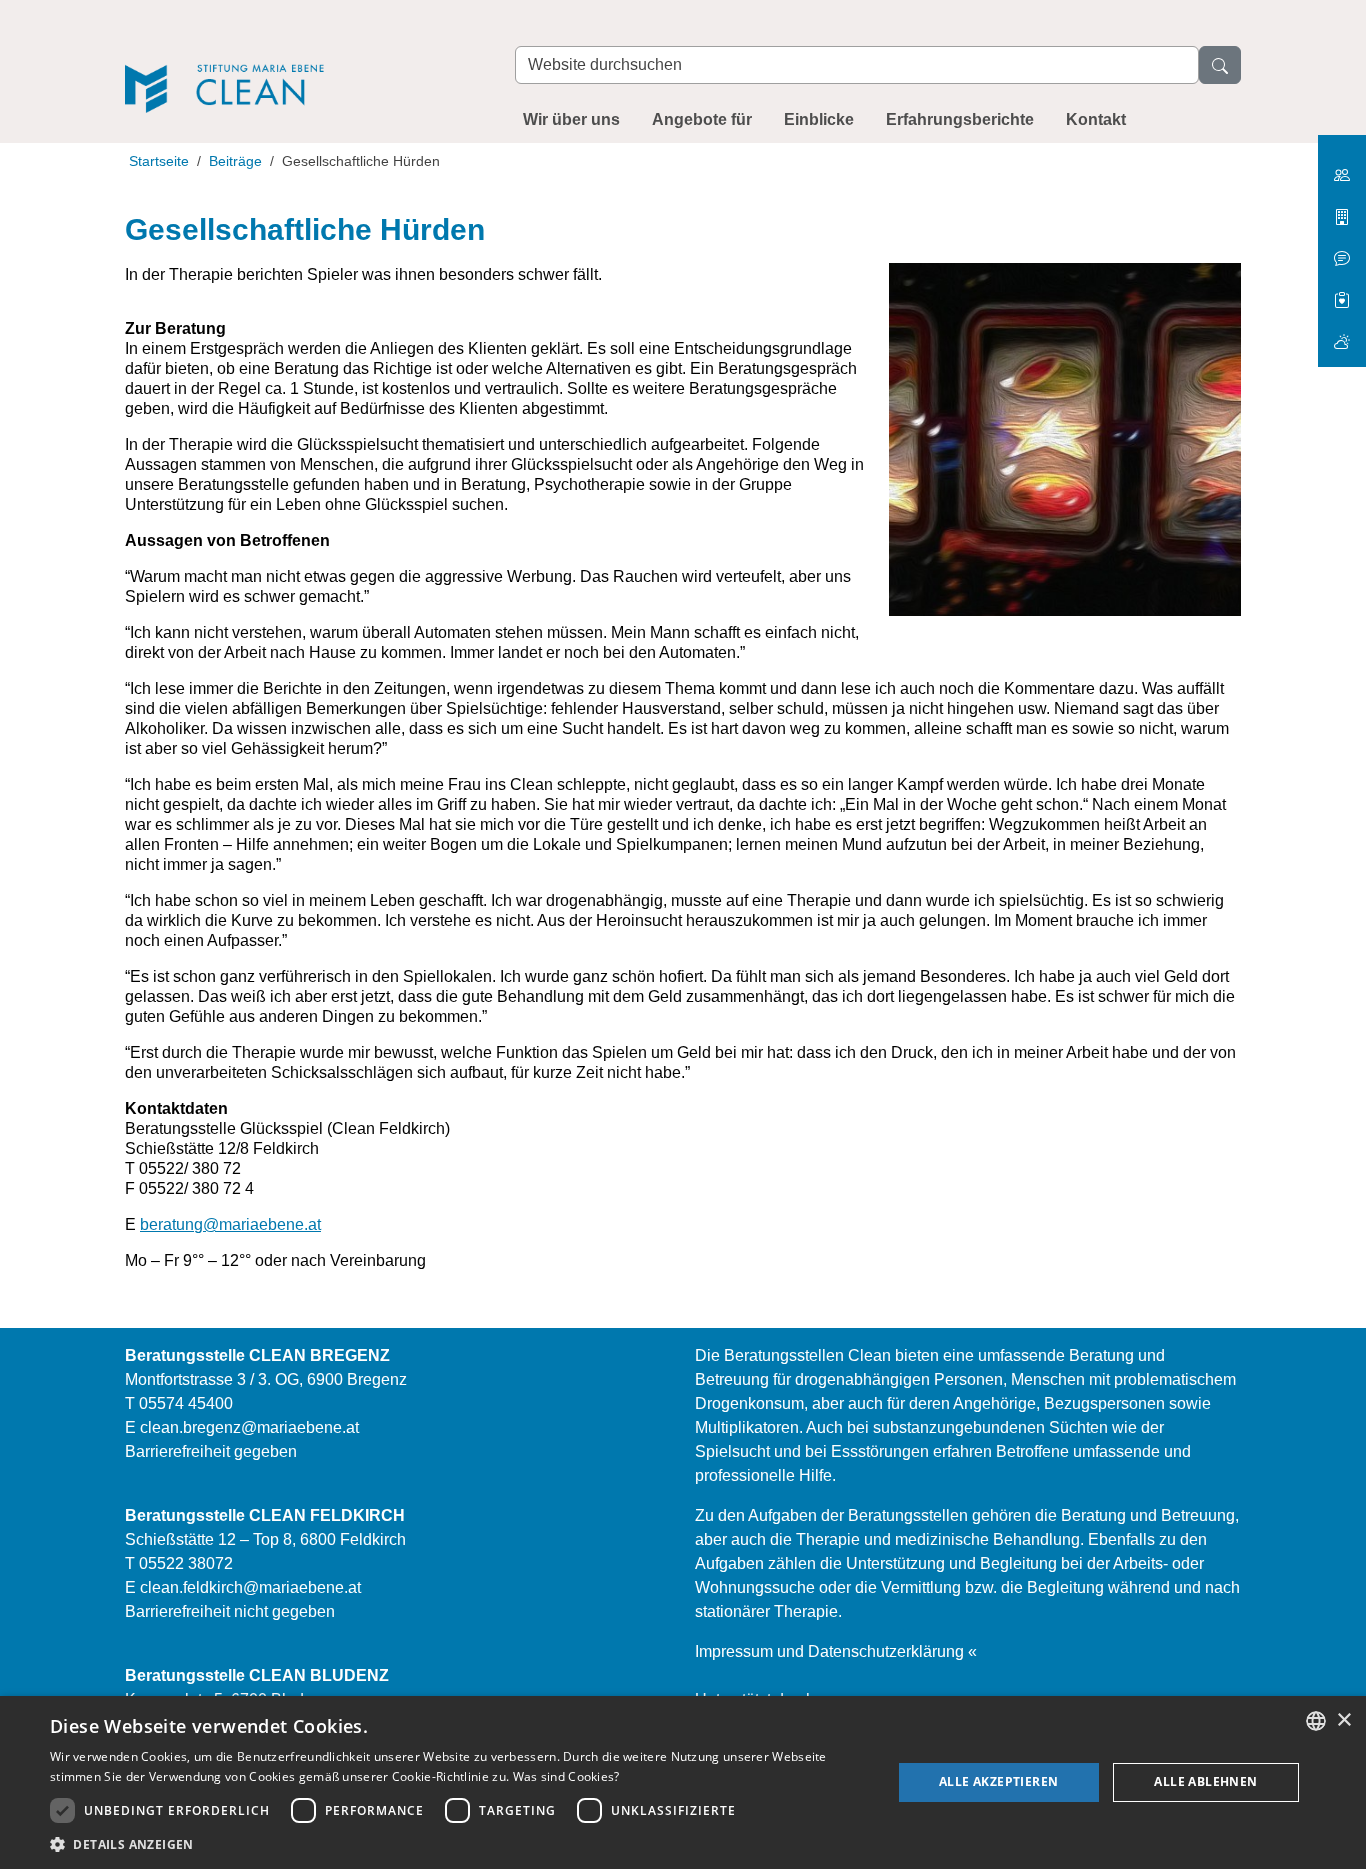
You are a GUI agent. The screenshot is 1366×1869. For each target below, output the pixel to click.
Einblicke (819, 119)
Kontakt (1096, 119)
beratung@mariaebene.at (230, 1224)
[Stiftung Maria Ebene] (1342, 167)
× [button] (1343, 1720)
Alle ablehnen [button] (1205, 1781)
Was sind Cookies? (566, 1776)
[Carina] (1342, 333)
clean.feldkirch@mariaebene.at (250, 1587)
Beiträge (235, 161)
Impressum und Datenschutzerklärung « (836, 1651)
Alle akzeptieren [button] (998, 1781)
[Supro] (1342, 292)
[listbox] (1316, 1721)
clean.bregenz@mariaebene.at (249, 1427)
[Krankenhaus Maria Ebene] (1342, 209)
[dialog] (683, 1782)
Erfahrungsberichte (960, 119)
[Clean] (300, 61)
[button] (458, 1844)
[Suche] (1220, 65)
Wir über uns (571, 119)
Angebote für (702, 119)
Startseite (159, 161)
